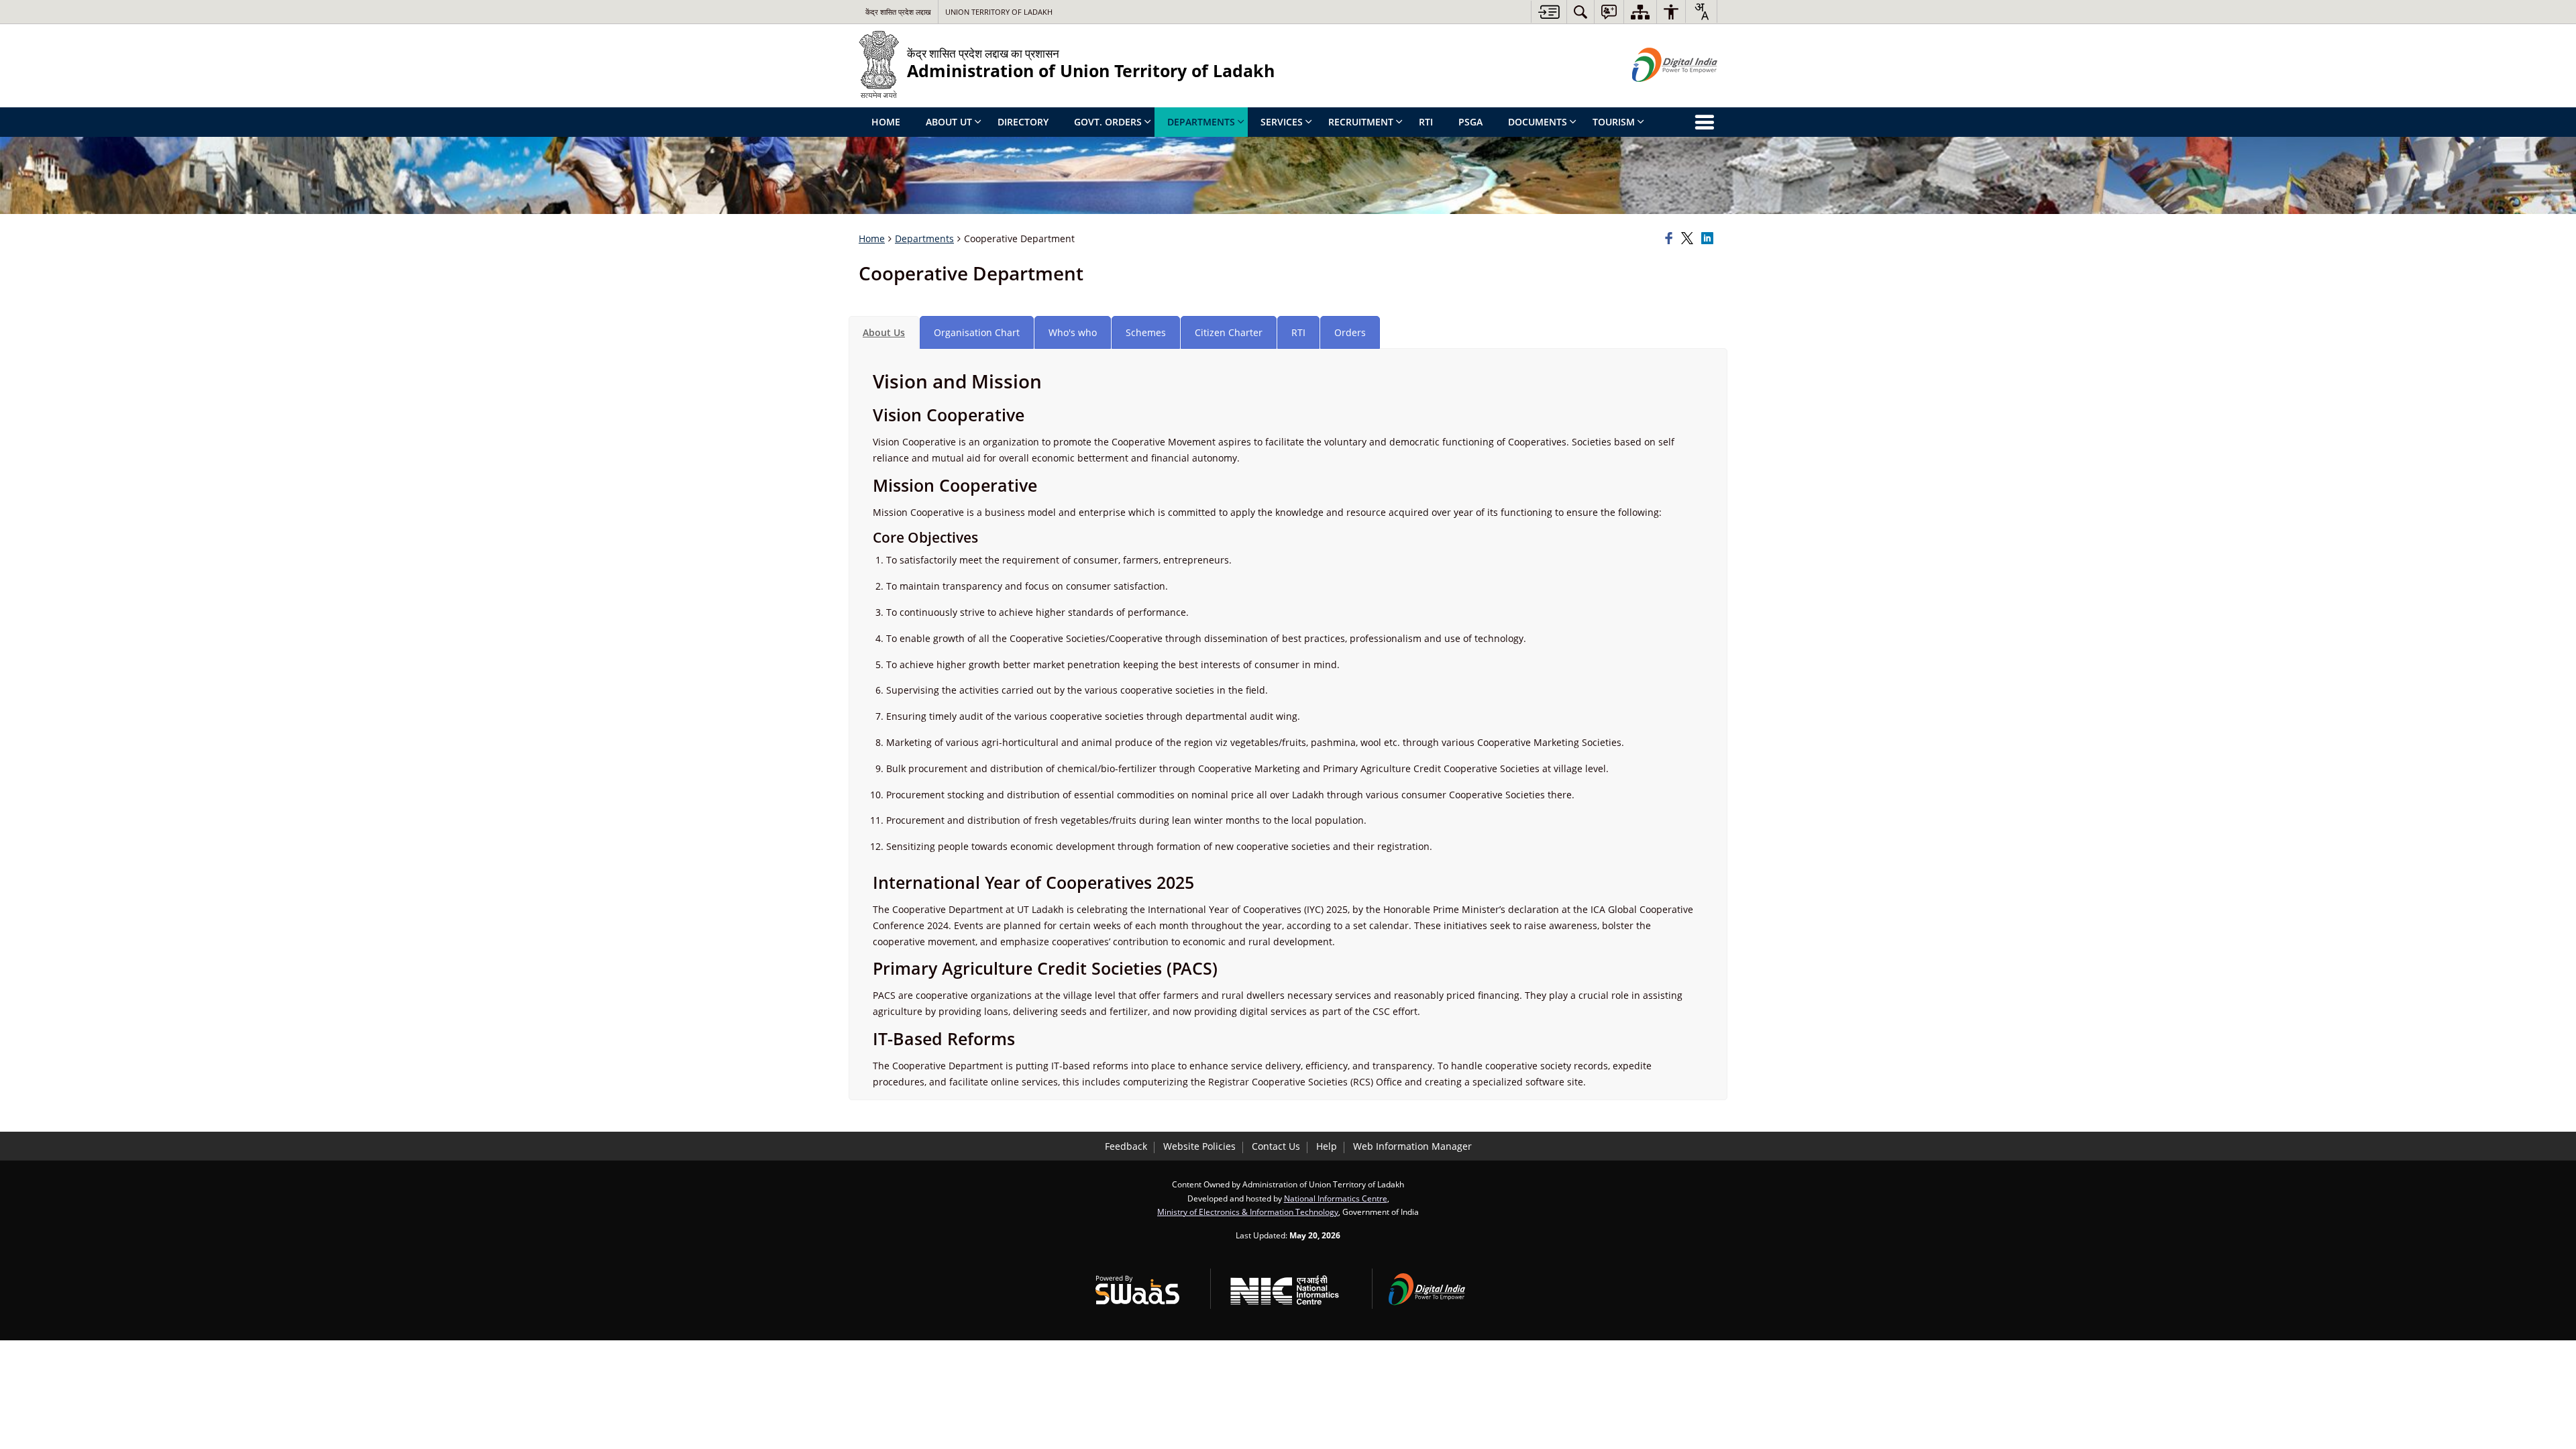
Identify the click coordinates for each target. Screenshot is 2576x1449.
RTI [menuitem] (1426, 122)
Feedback (1126, 1146)
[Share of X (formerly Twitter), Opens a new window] (1689, 239)
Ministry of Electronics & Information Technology (1248, 1212)
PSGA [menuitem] (1470, 122)
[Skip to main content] (1549, 12)
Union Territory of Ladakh (999, 12)
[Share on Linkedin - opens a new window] (1709, 239)
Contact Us (1276, 1146)
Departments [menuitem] (1201, 122)
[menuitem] (1580, 12)
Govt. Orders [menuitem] (1108, 122)
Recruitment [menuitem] (1361, 122)
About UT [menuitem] (949, 122)
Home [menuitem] (886, 122)
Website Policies (1199, 1146)
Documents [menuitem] (1538, 122)
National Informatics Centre (1336, 1198)
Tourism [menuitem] (1614, 122)
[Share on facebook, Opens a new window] (1671, 239)
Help (1327, 1146)
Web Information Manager (1412, 1146)
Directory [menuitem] (1023, 122)
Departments (924, 238)
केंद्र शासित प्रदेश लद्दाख (898, 12)
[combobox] (1701, 11)
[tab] (884, 332)
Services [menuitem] (1282, 122)
